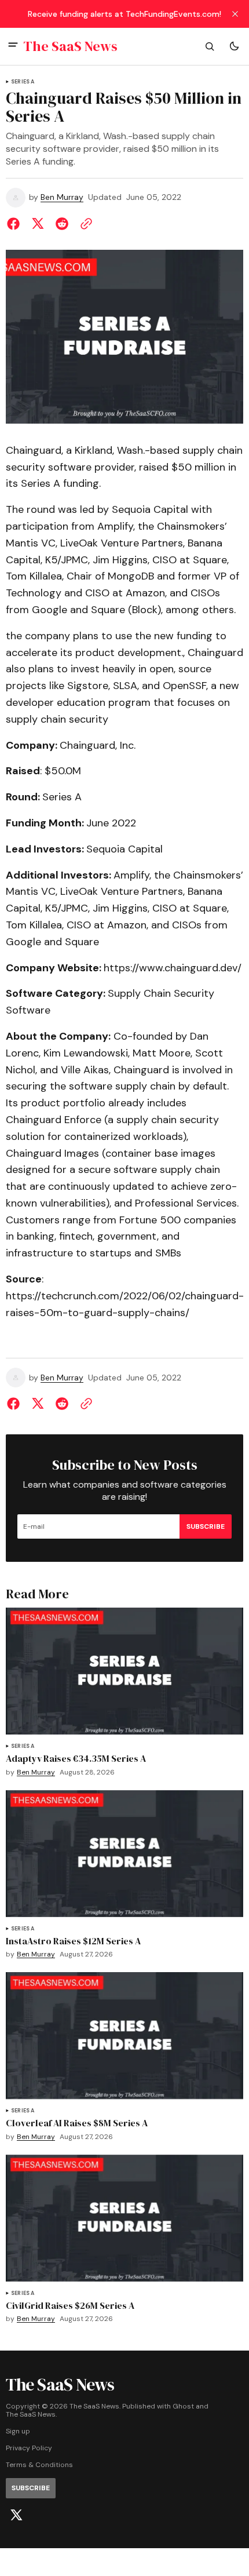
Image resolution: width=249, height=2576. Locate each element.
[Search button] (210, 46)
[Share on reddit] (62, 224)
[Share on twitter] (38, 224)
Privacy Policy (29, 2448)
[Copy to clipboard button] (84, 224)
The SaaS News (31, 2415)
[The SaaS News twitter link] (16, 2515)
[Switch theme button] (234, 46)
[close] (235, 14)
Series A (23, 82)
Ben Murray (62, 197)
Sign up (18, 2431)
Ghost (183, 2406)
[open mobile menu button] (13, 46)
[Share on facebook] (16, 224)
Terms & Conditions (39, 2465)
